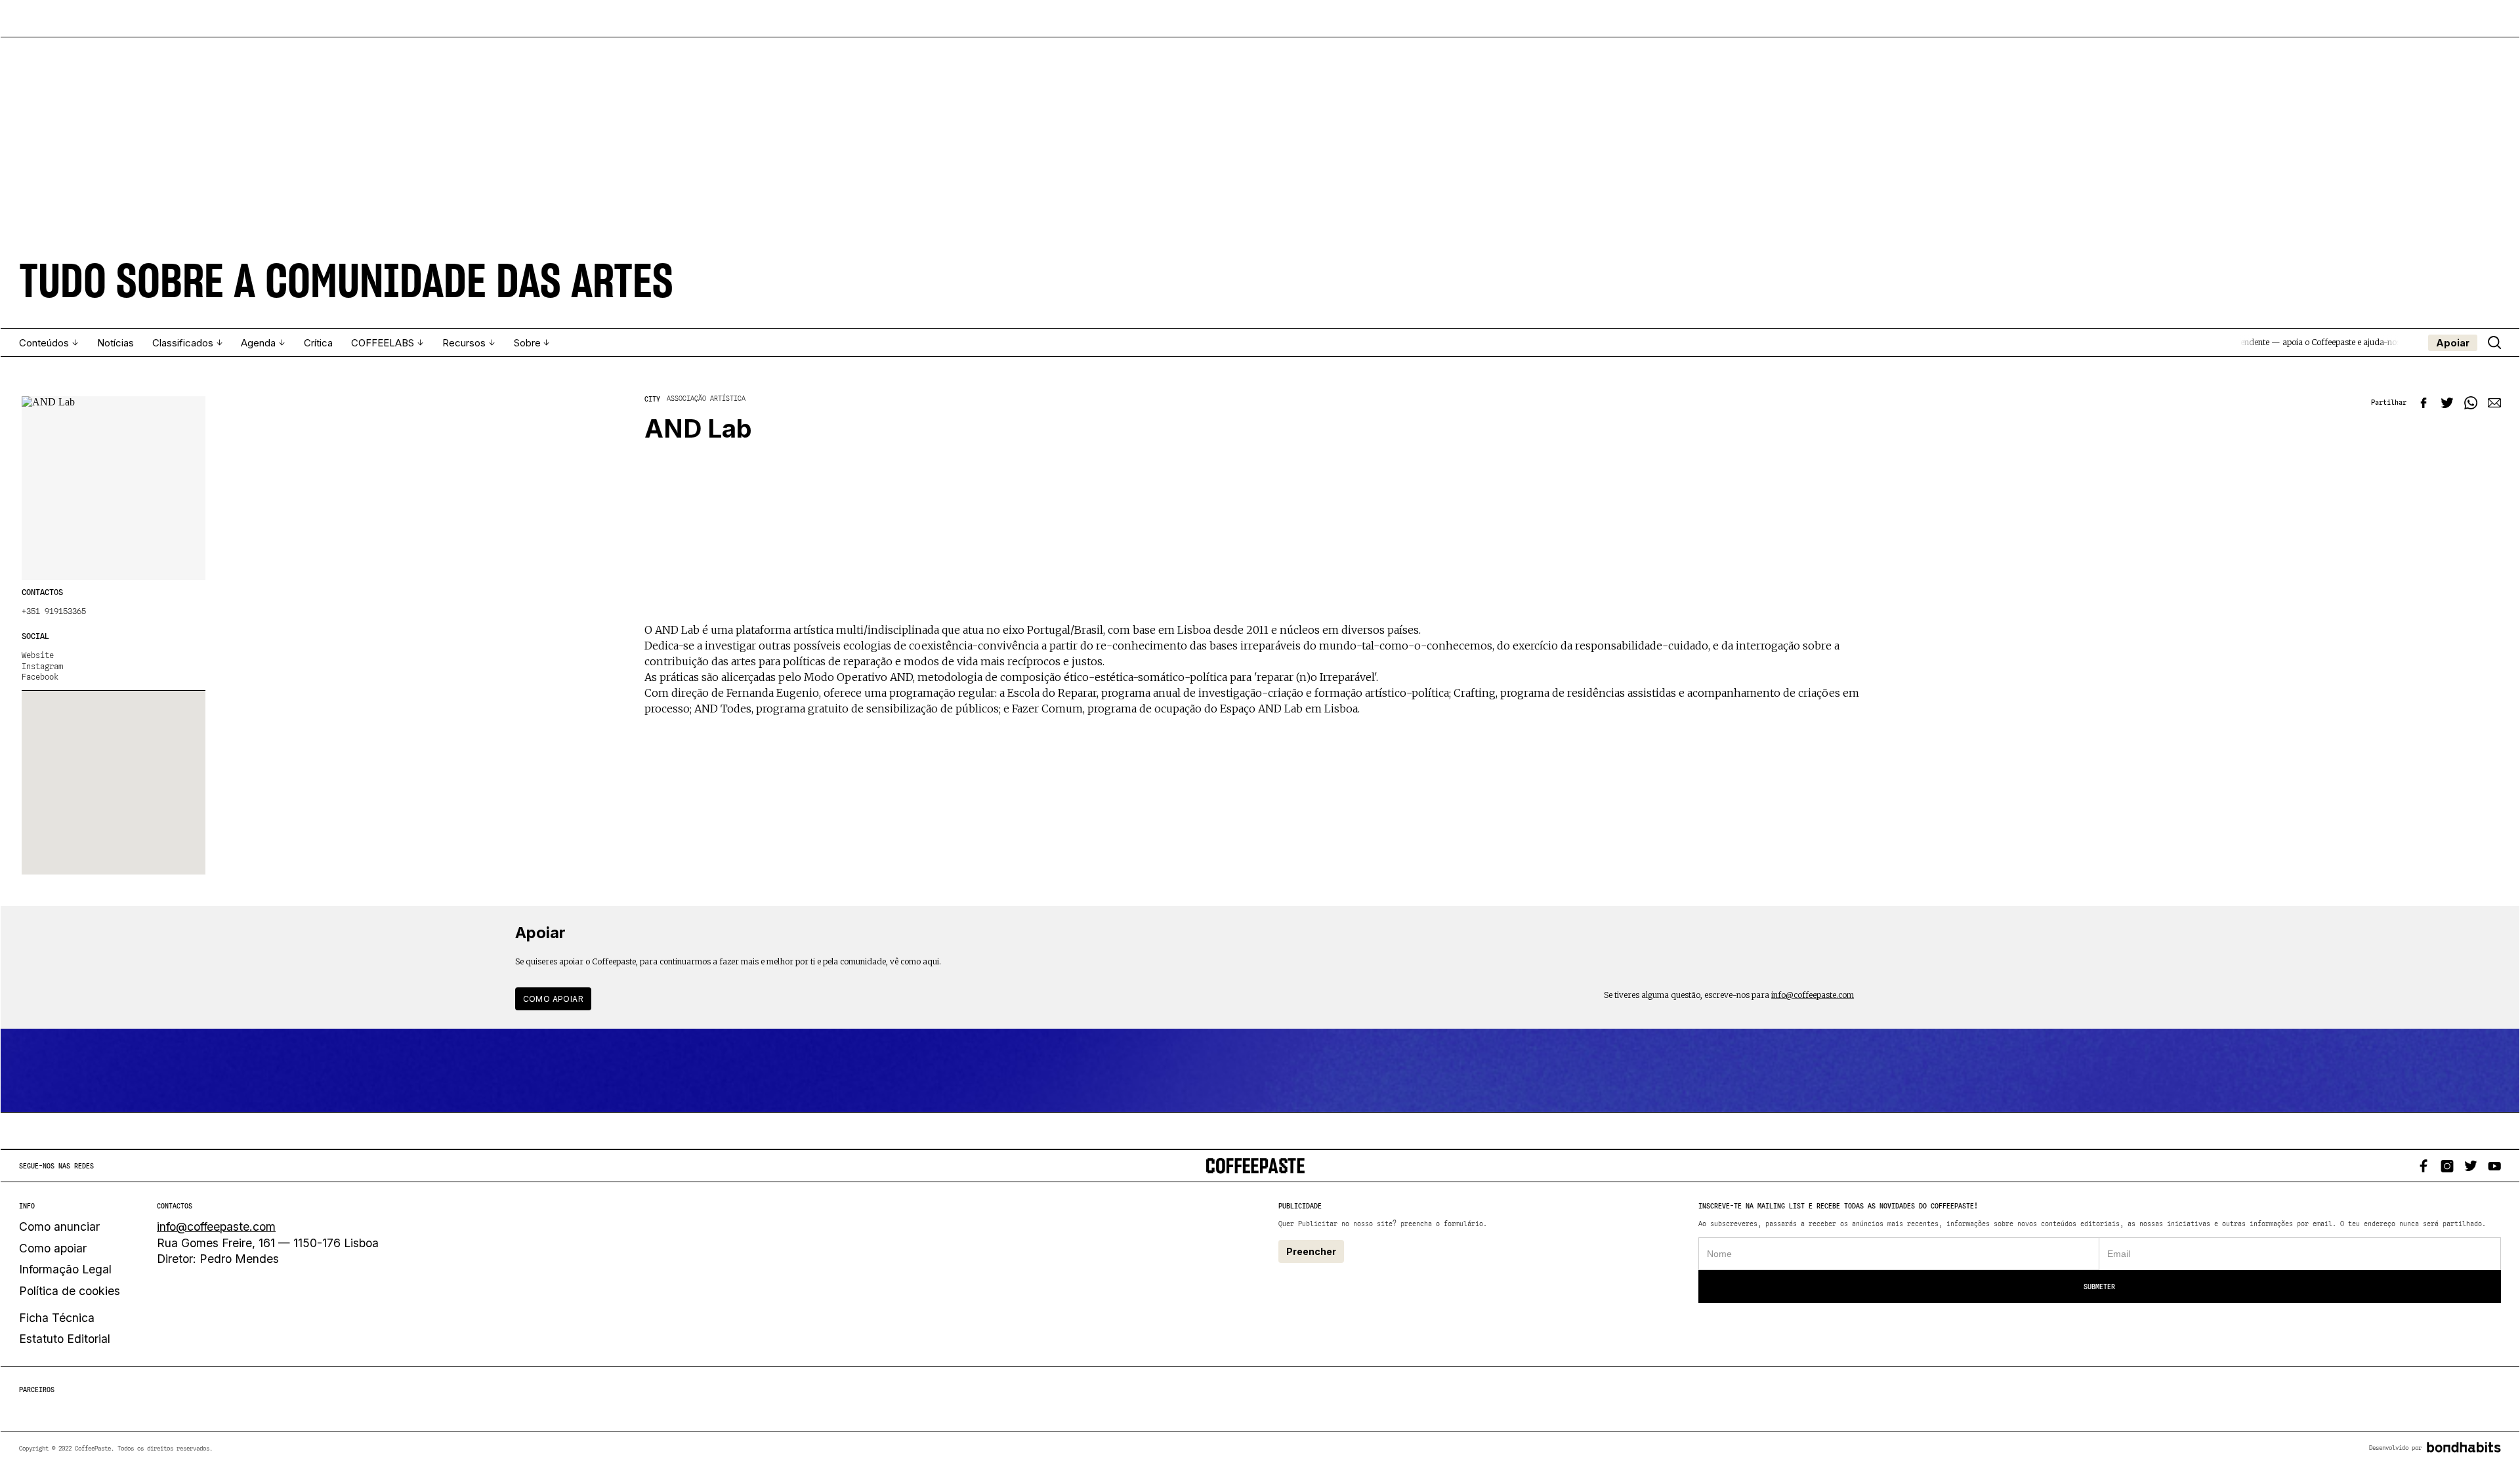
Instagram (42, 667)
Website (38, 655)
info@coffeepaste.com (1813, 995)
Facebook (40, 677)
